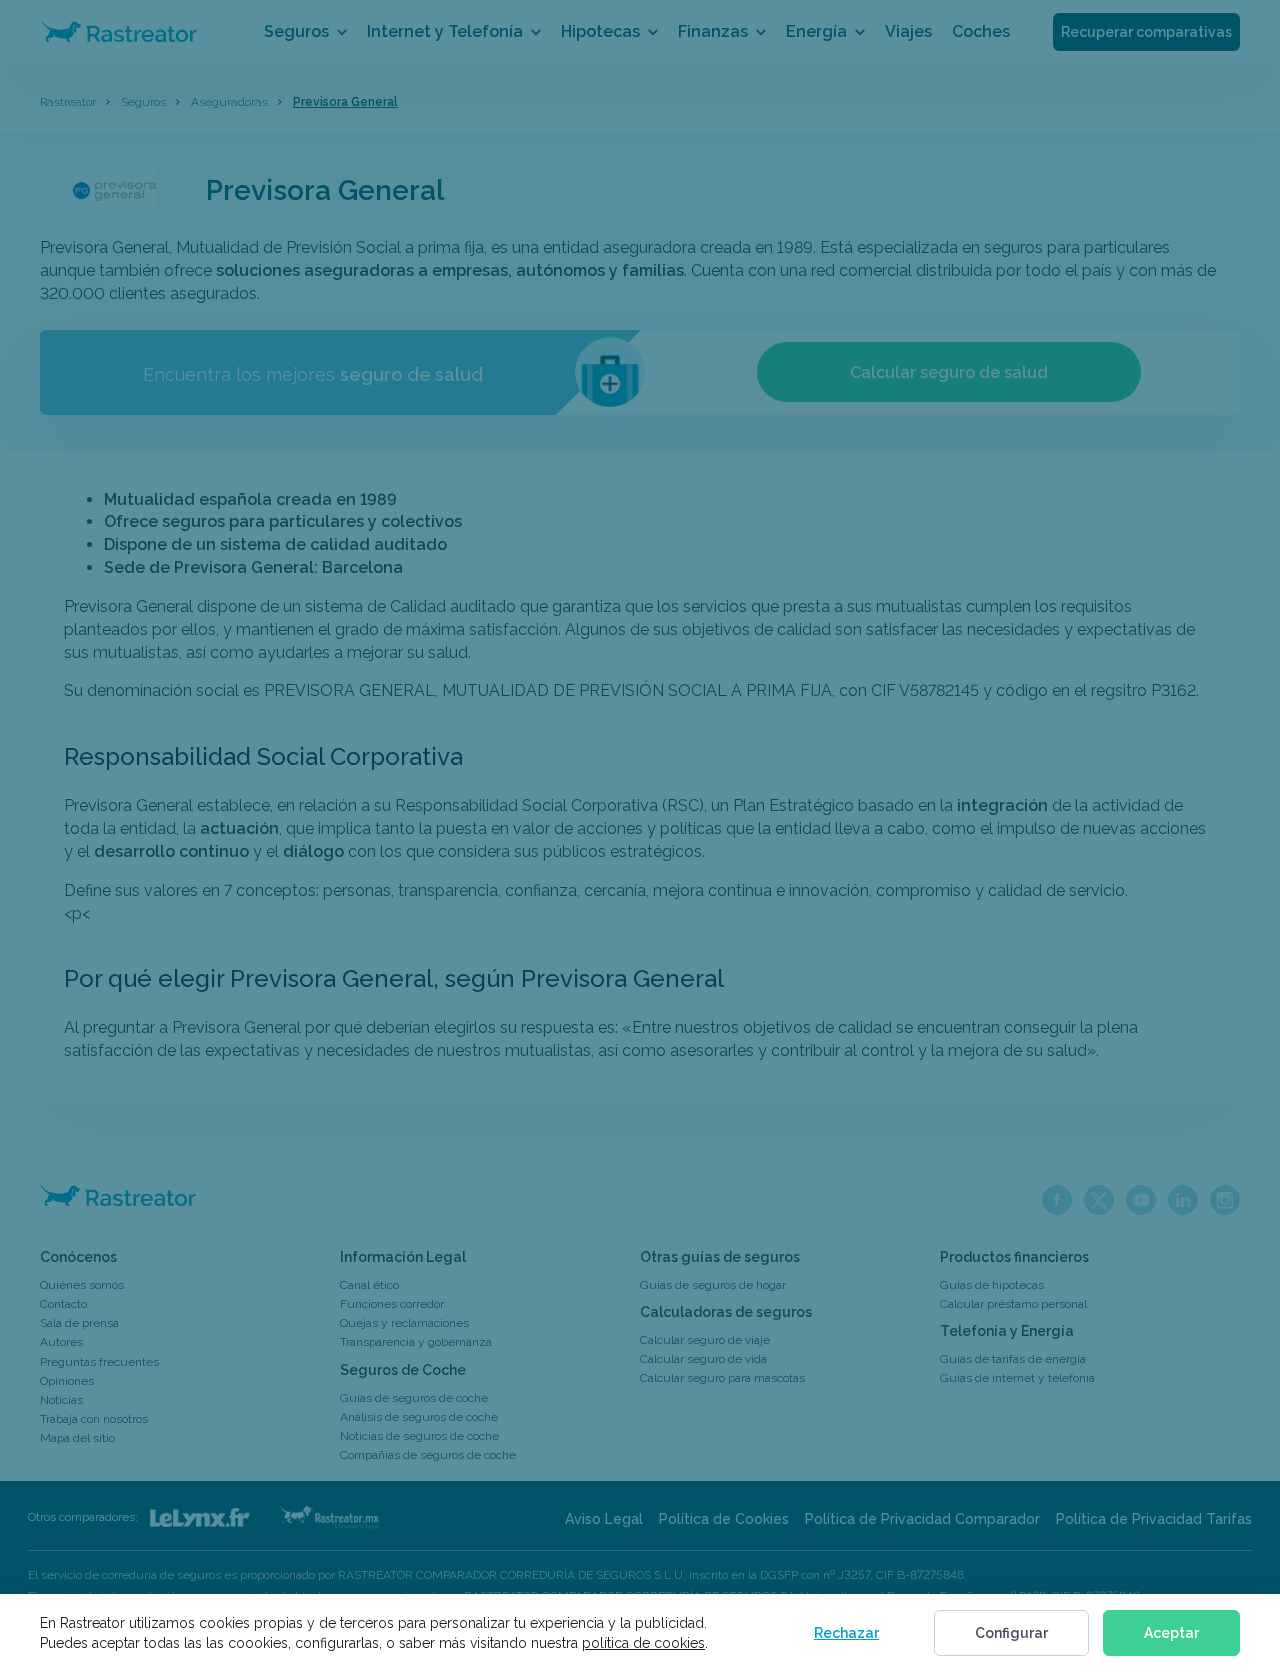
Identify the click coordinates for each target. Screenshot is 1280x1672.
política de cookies (643, 1643)
